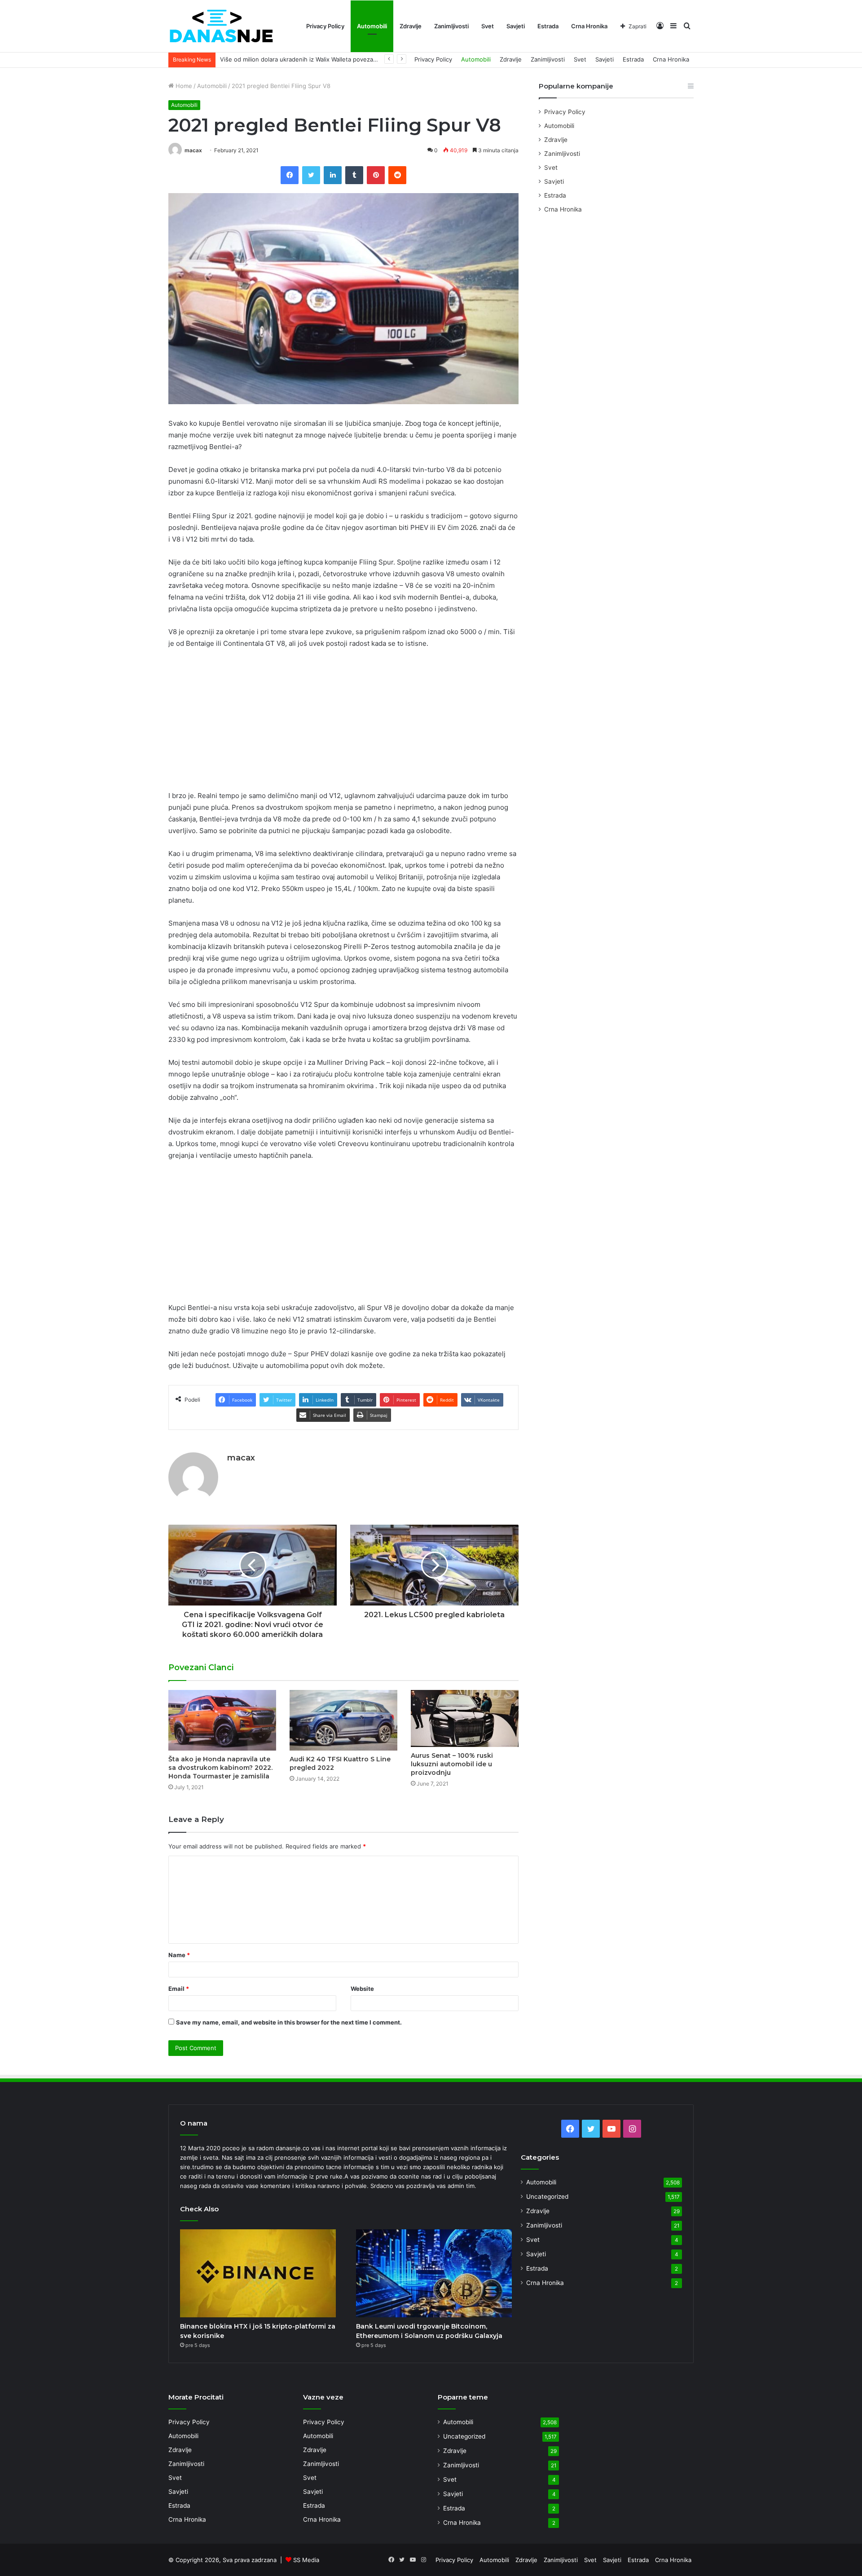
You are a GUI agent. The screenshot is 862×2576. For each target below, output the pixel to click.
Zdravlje (411, 26)
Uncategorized (547, 2197)
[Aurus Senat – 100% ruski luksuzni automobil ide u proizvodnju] (465, 1718)
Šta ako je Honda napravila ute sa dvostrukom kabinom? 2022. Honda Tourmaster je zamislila (220, 1768)
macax (193, 150)
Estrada (548, 26)
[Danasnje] (221, 26)
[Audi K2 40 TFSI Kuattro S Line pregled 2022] (343, 1720)
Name (179, 1955)
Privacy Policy (325, 26)
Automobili (372, 26)
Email (179, 1989)
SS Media (306, 2560)
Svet (488, 26)
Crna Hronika (589, 26)
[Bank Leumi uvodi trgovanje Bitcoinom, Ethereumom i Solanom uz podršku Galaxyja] (434, 2273)
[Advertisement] (343, 723)
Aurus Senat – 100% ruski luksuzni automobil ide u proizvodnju (452, 1764)
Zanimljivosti (451, 26)
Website (362, 1989)
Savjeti (516, 26)
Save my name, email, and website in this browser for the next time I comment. (289, 2022)
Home (183, 86)
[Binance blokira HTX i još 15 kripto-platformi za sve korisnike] (258, 2273)
